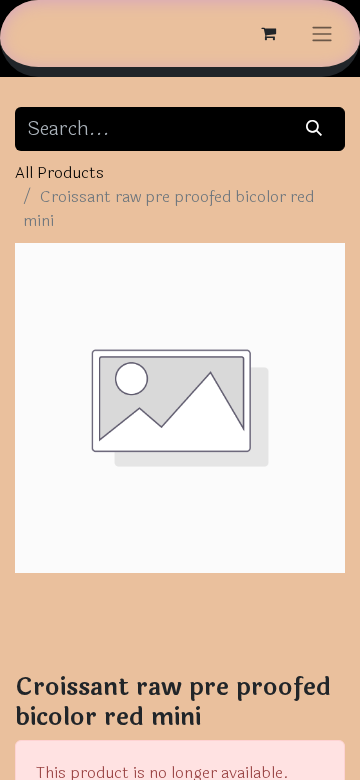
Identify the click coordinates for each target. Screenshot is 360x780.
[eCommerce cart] (268, 33)
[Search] (314, 129)
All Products (59, 172)
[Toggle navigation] (322, 33)
